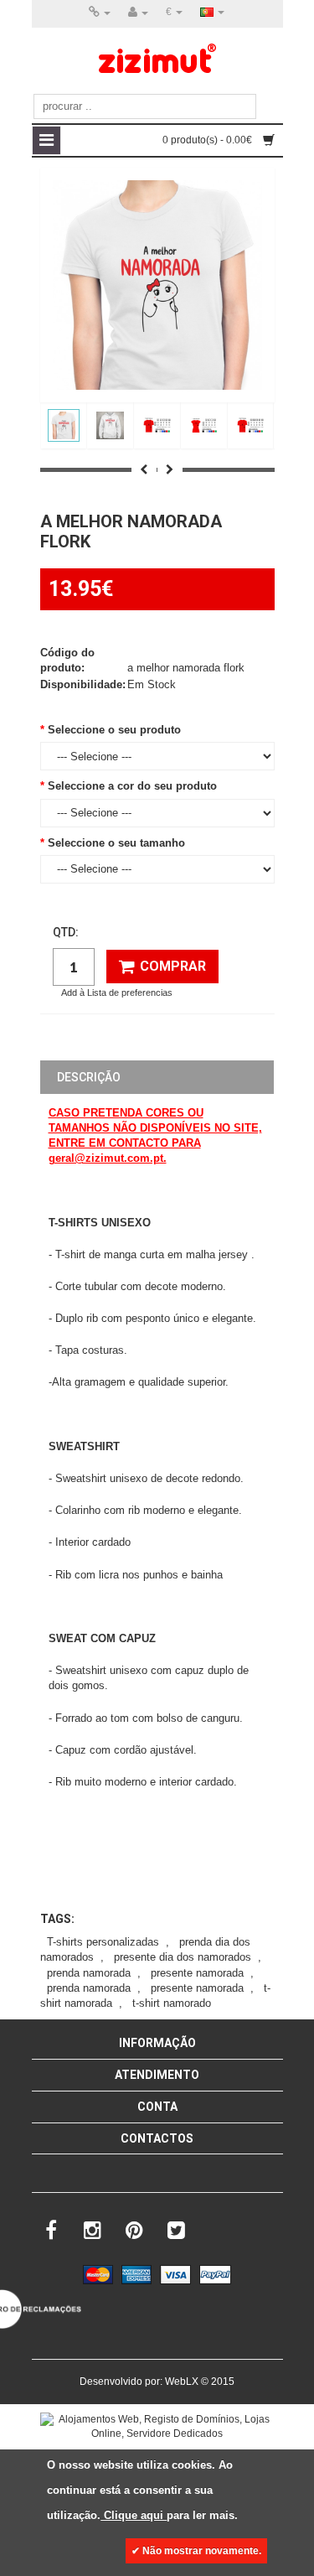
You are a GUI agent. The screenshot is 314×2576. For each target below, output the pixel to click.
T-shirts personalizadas (103, 1942)
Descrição (89, 1077)
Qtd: (66, 932)
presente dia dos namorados (183, 1957)
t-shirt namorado (172, 2003)
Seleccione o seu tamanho (116, 843)
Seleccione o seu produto (114, 730)
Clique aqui (134, 2515)
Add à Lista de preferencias (117, 993)
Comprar (173, 966)
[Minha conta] (138, 13)
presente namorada (197, 1973)
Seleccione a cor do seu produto (132, 786)
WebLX (182, 2382)
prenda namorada (89, 1973)
